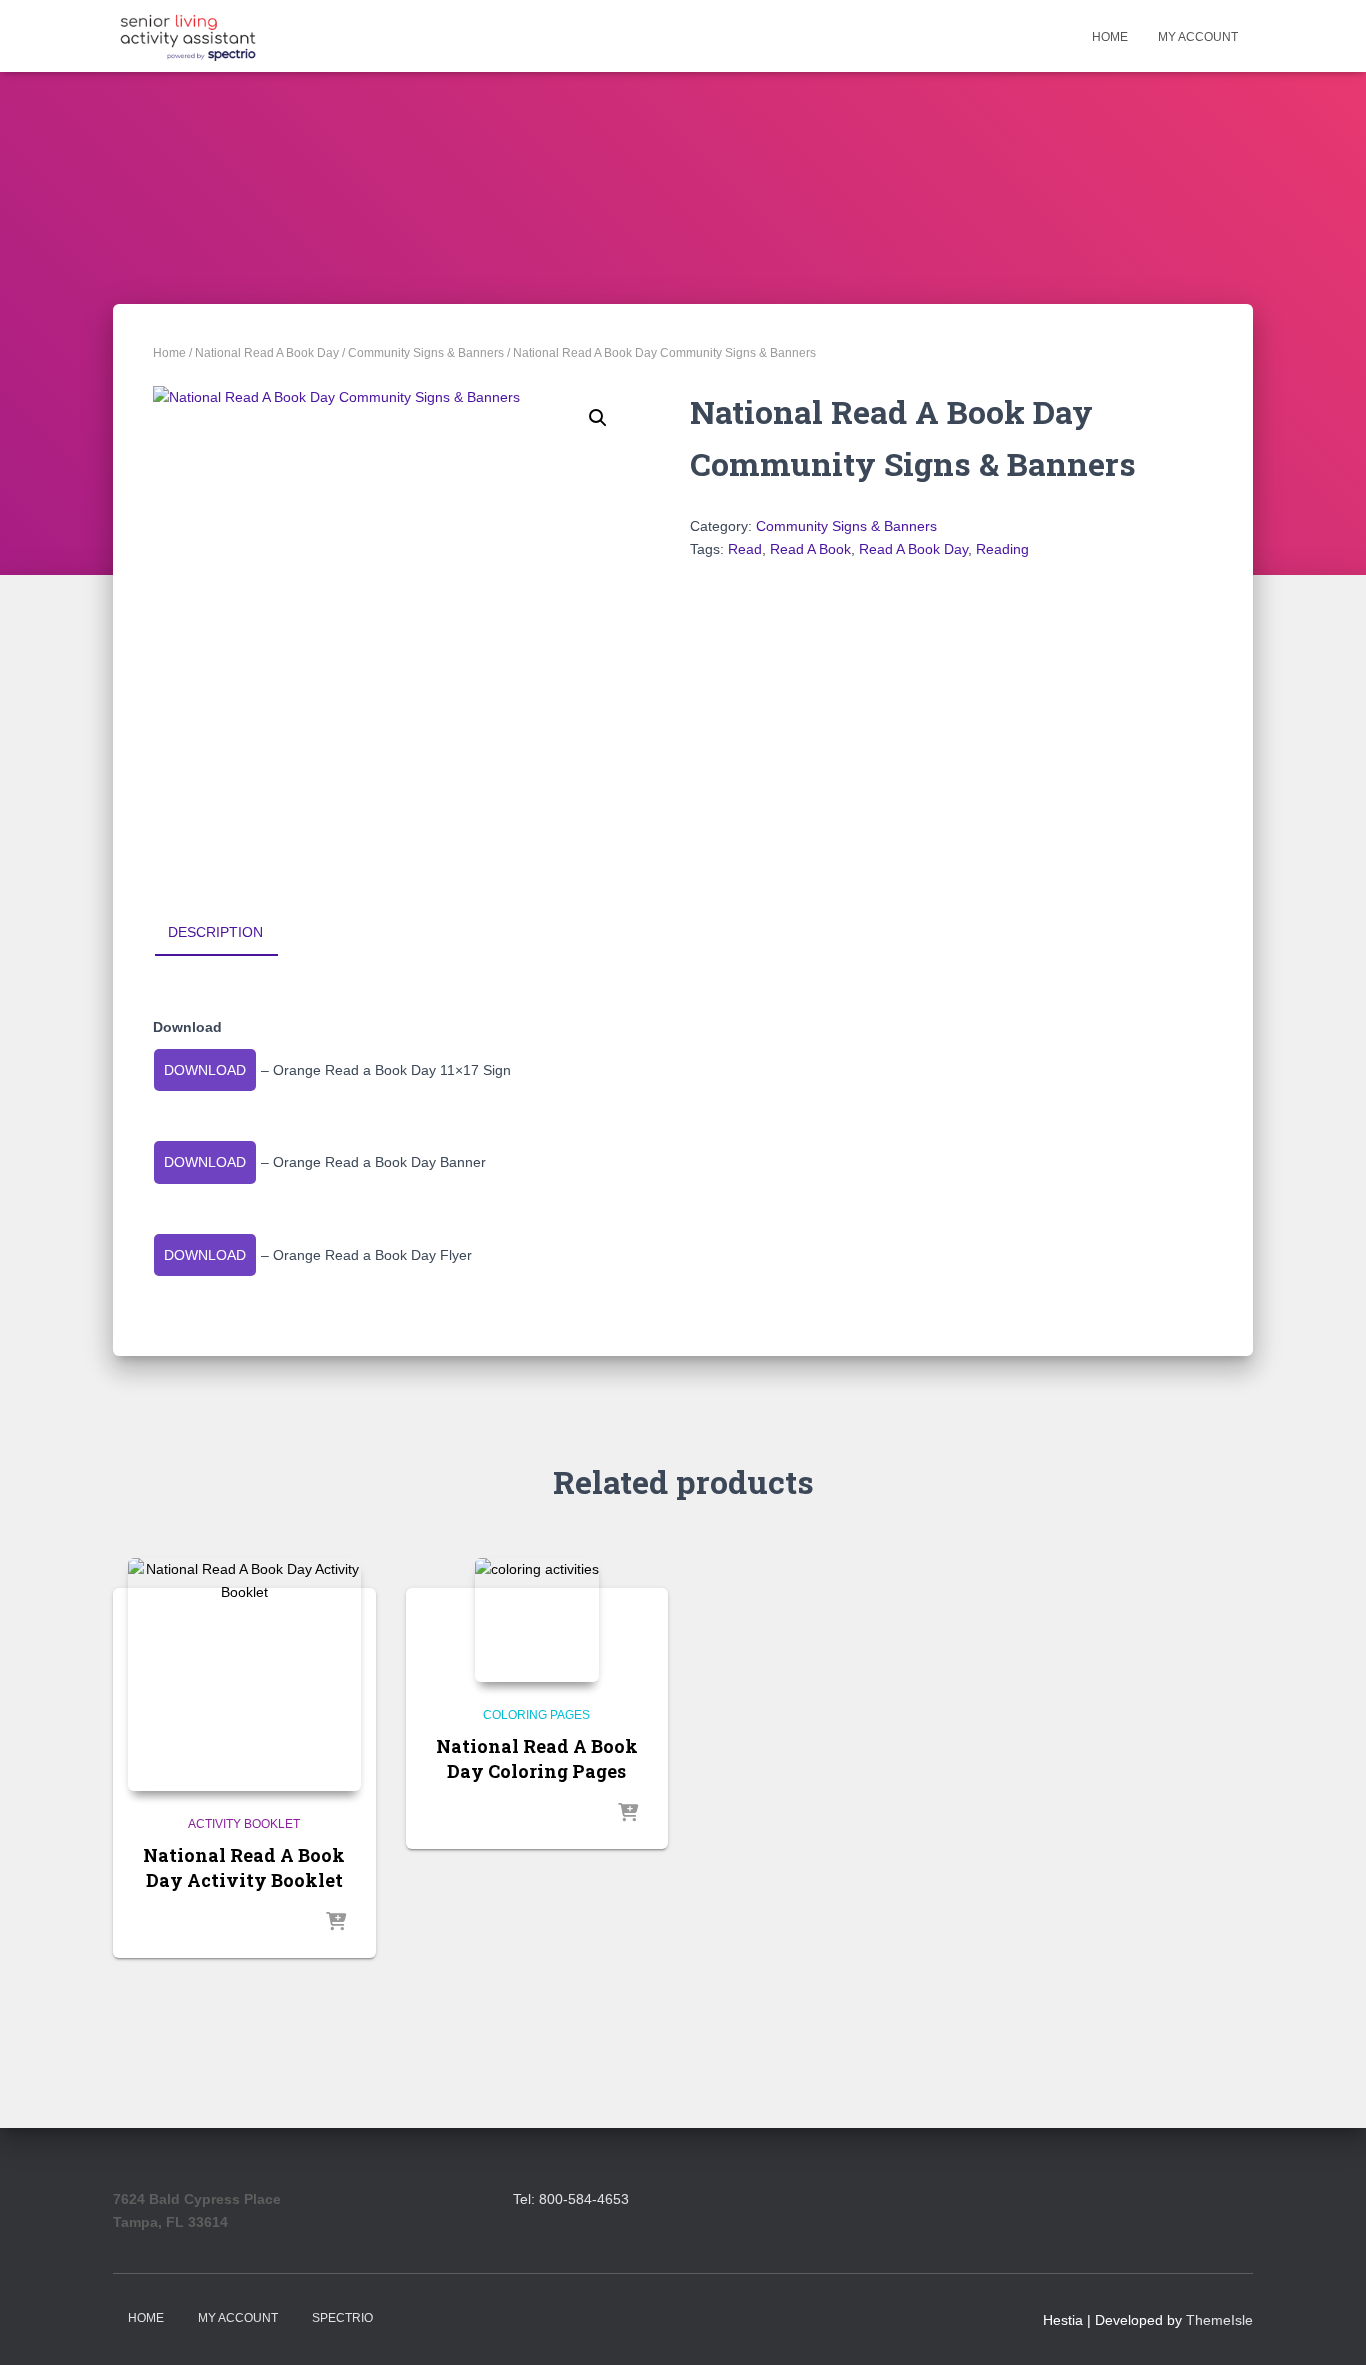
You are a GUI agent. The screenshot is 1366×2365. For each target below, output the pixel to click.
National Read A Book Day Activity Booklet (244, 1867)
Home (1110, 37)
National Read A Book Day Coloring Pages (537, 1758)
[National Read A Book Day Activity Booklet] (244, 1674)
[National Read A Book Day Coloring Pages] (537, 1620)
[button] (598, 418)
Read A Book (810, 549)
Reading (1002, 549)
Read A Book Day (913, 549)
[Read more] (336, 1923)
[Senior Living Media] (188, 36)
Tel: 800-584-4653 (571, 2199)
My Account (1198, 37)
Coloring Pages (536, 1715)
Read (745, 549)
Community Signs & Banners (426, 353)
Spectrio (342, 2318)
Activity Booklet (244, 1824)
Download (205, 1070)
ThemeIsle (1219, 2320)
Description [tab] (215, 932)
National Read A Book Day (267, 353)
